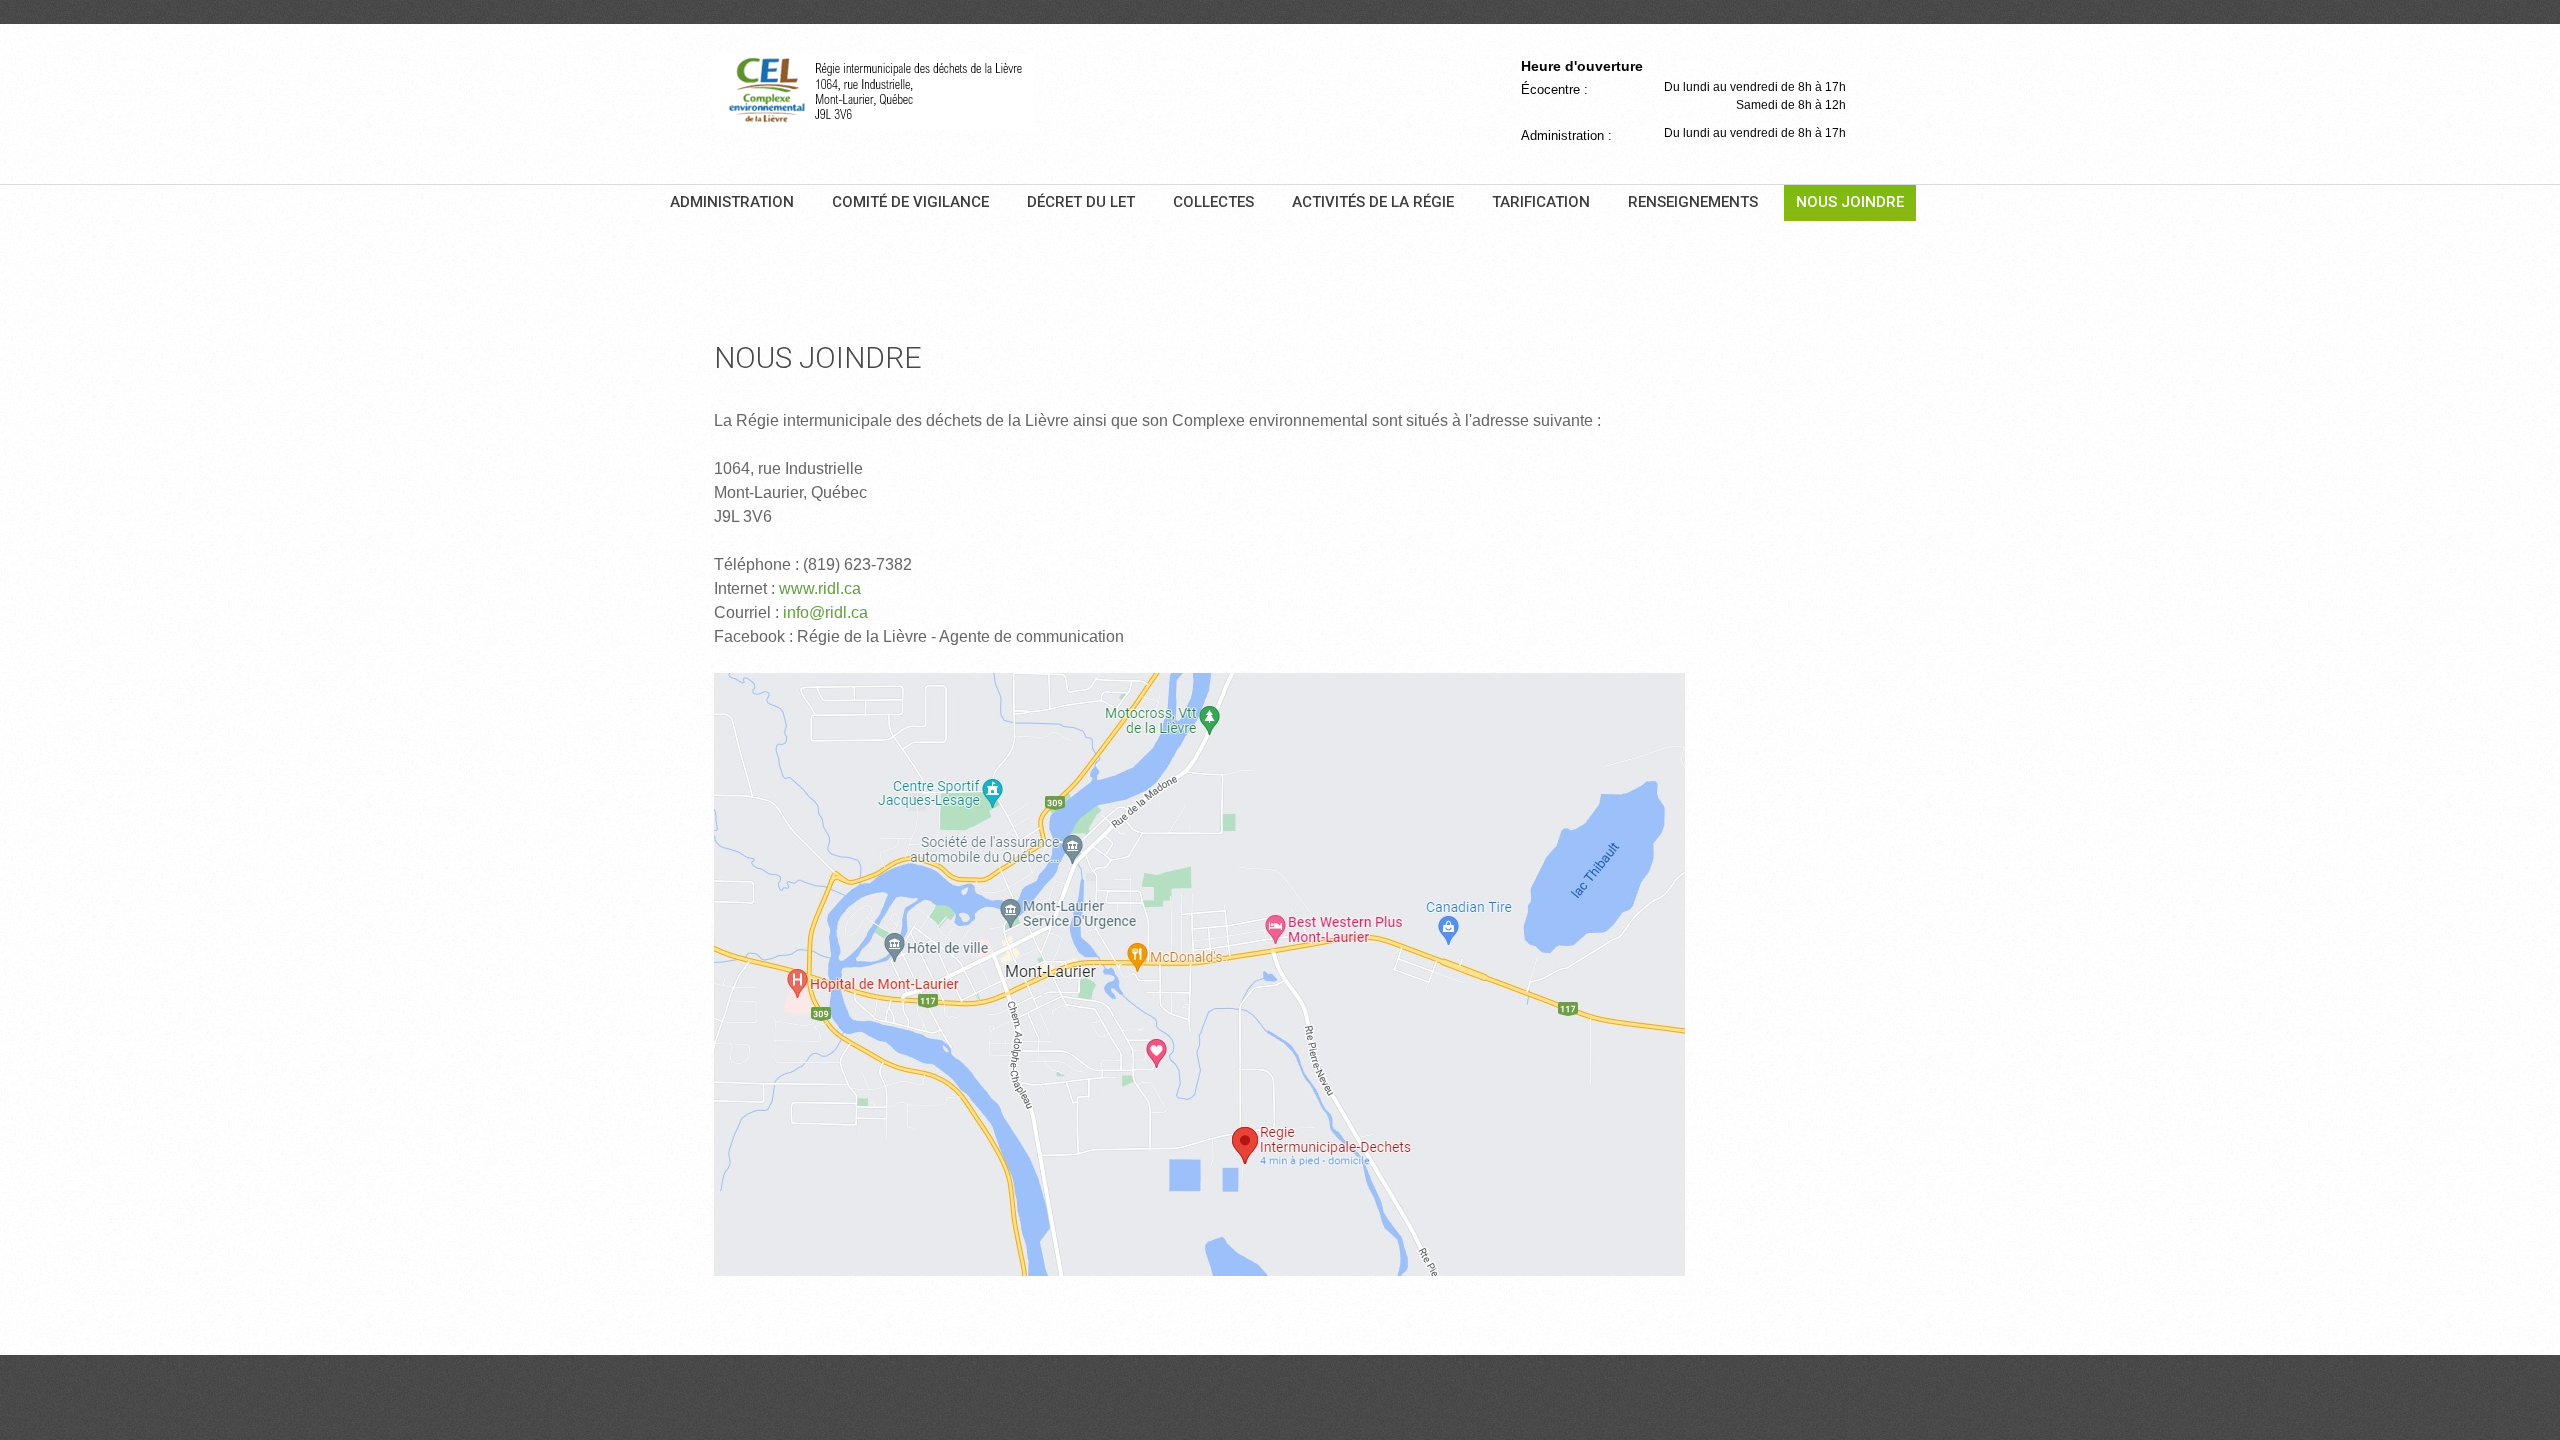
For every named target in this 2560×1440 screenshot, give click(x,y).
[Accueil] (874, 92)
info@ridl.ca (825, 612)
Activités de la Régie (1373, 202)
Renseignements (1693, 202)
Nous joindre (1850, 202)
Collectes (1213, 202)
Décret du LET (1081, 202)
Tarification (1541, 202)
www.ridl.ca (820, 588)
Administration (732, 202)
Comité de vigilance (910, 202)
